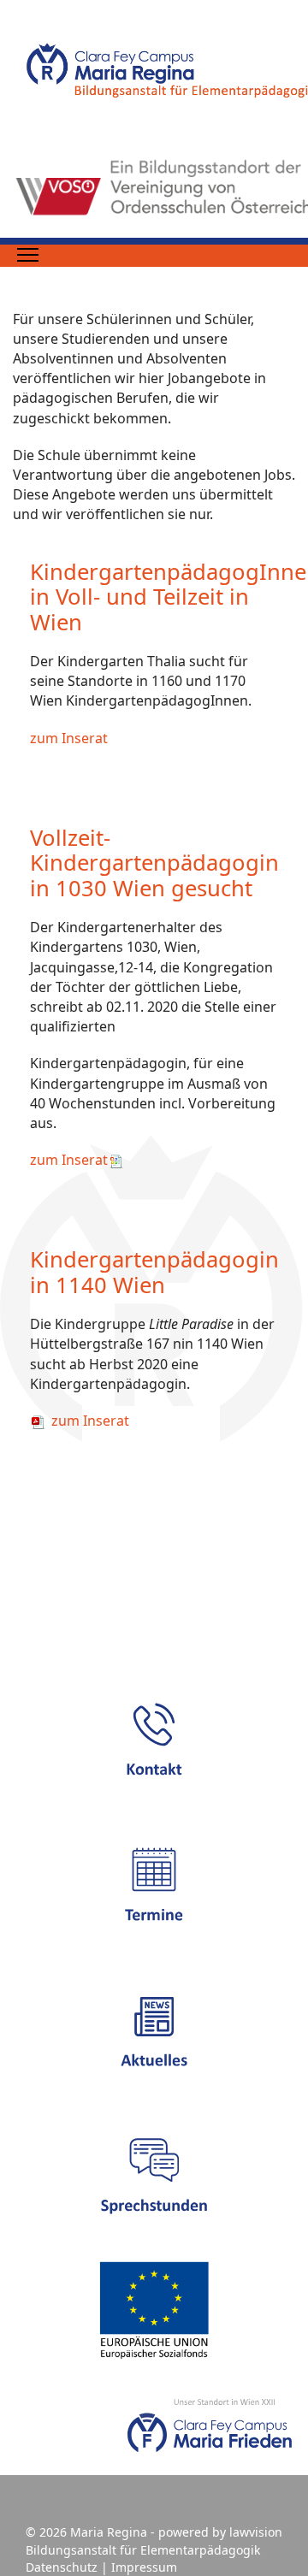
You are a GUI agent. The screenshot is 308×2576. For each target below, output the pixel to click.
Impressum (144, 2567)
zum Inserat (69, 738)
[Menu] (28, 255)
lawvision (256, 2532)
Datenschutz (62, 2567)
